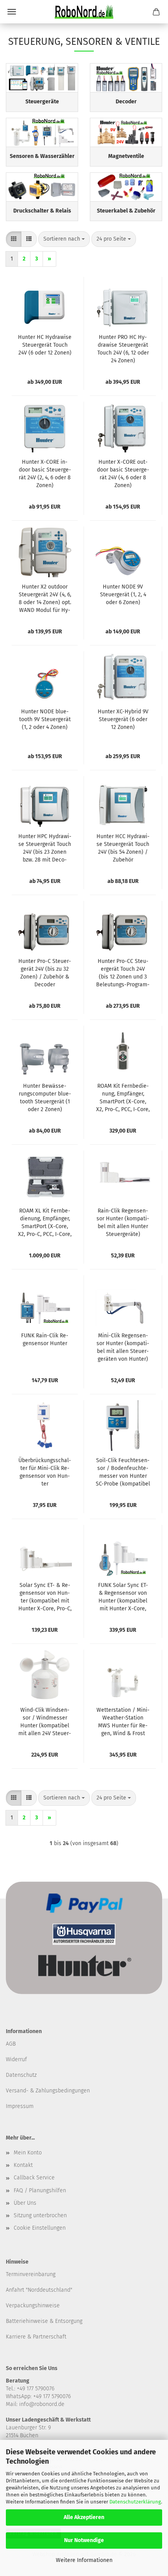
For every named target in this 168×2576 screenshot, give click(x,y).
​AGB (11, 2044)
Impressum (20, 2106)
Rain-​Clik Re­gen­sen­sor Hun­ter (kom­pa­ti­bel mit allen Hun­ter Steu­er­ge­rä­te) (123, 1222)
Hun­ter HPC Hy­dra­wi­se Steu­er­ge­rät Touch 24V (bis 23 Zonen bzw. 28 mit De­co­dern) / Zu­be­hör (45, 848)
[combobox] (64, 239)
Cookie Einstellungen (40, 2228)
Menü (12, 12)
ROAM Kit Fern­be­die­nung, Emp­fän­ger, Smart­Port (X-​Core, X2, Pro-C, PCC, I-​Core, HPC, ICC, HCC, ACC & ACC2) (123, 1098)
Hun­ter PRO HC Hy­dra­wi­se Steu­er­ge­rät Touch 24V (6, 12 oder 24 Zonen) (123, 349)
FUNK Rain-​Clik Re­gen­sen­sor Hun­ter (45, 1339)
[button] (14, 239)
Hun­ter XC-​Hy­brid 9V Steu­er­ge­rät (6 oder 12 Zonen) (123, 719)
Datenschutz (21, 2075)
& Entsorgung (65, 2321)
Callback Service (34, 2178)
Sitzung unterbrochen (40, 2215)
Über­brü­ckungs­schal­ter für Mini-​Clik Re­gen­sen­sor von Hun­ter (45, 1472)
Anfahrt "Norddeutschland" (39, 2290)
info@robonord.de (42, 2404)
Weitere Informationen (84, 2560)
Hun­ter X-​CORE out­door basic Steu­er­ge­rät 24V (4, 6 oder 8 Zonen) (123, 474)
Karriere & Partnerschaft (36, 2337)
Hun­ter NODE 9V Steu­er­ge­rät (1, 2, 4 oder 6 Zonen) (123, 595)
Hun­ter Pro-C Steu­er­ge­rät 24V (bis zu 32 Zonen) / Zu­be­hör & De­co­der (45, 973)
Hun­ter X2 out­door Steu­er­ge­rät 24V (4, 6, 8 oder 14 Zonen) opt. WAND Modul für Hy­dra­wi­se (45, 599)
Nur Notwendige (84, 2540)
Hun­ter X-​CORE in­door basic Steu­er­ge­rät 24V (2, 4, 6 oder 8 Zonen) (45, 474)
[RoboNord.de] (84, 12)
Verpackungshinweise (33, 2306)
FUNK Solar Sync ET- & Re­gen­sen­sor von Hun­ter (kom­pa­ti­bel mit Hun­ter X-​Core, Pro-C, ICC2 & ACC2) (123, 1597)
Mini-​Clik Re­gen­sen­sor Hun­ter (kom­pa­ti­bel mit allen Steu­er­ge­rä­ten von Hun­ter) (123, 1347)
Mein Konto (28, 2153)
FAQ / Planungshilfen (40, 2190)
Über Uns (25, 2203)
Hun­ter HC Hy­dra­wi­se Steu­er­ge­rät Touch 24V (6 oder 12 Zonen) (45, 345)
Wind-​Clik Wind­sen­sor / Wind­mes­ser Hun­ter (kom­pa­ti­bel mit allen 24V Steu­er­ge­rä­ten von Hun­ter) (45, 1722)
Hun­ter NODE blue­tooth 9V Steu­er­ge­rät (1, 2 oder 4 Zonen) (45, 719)
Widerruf (16, 2059)
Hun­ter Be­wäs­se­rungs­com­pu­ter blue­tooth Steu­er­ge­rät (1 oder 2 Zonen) (45, 1098)
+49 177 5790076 (52, 2396)
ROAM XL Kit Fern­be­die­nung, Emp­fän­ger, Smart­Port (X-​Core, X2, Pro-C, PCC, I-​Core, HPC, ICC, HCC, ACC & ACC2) (45, 1223)
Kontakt (23, 2165)
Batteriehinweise (27, 2321)
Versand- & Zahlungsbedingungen (48, 2091)
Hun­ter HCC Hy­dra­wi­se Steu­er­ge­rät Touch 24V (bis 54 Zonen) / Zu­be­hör (123, 848)
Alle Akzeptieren (84, 2517)
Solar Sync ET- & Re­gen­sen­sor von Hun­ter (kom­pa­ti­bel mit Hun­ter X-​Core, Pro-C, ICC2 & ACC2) (45, 1597)
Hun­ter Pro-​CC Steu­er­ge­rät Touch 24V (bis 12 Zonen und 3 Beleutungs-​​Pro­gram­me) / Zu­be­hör (123, 973)
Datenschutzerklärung (135, 2502)
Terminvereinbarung (31, 2274)
